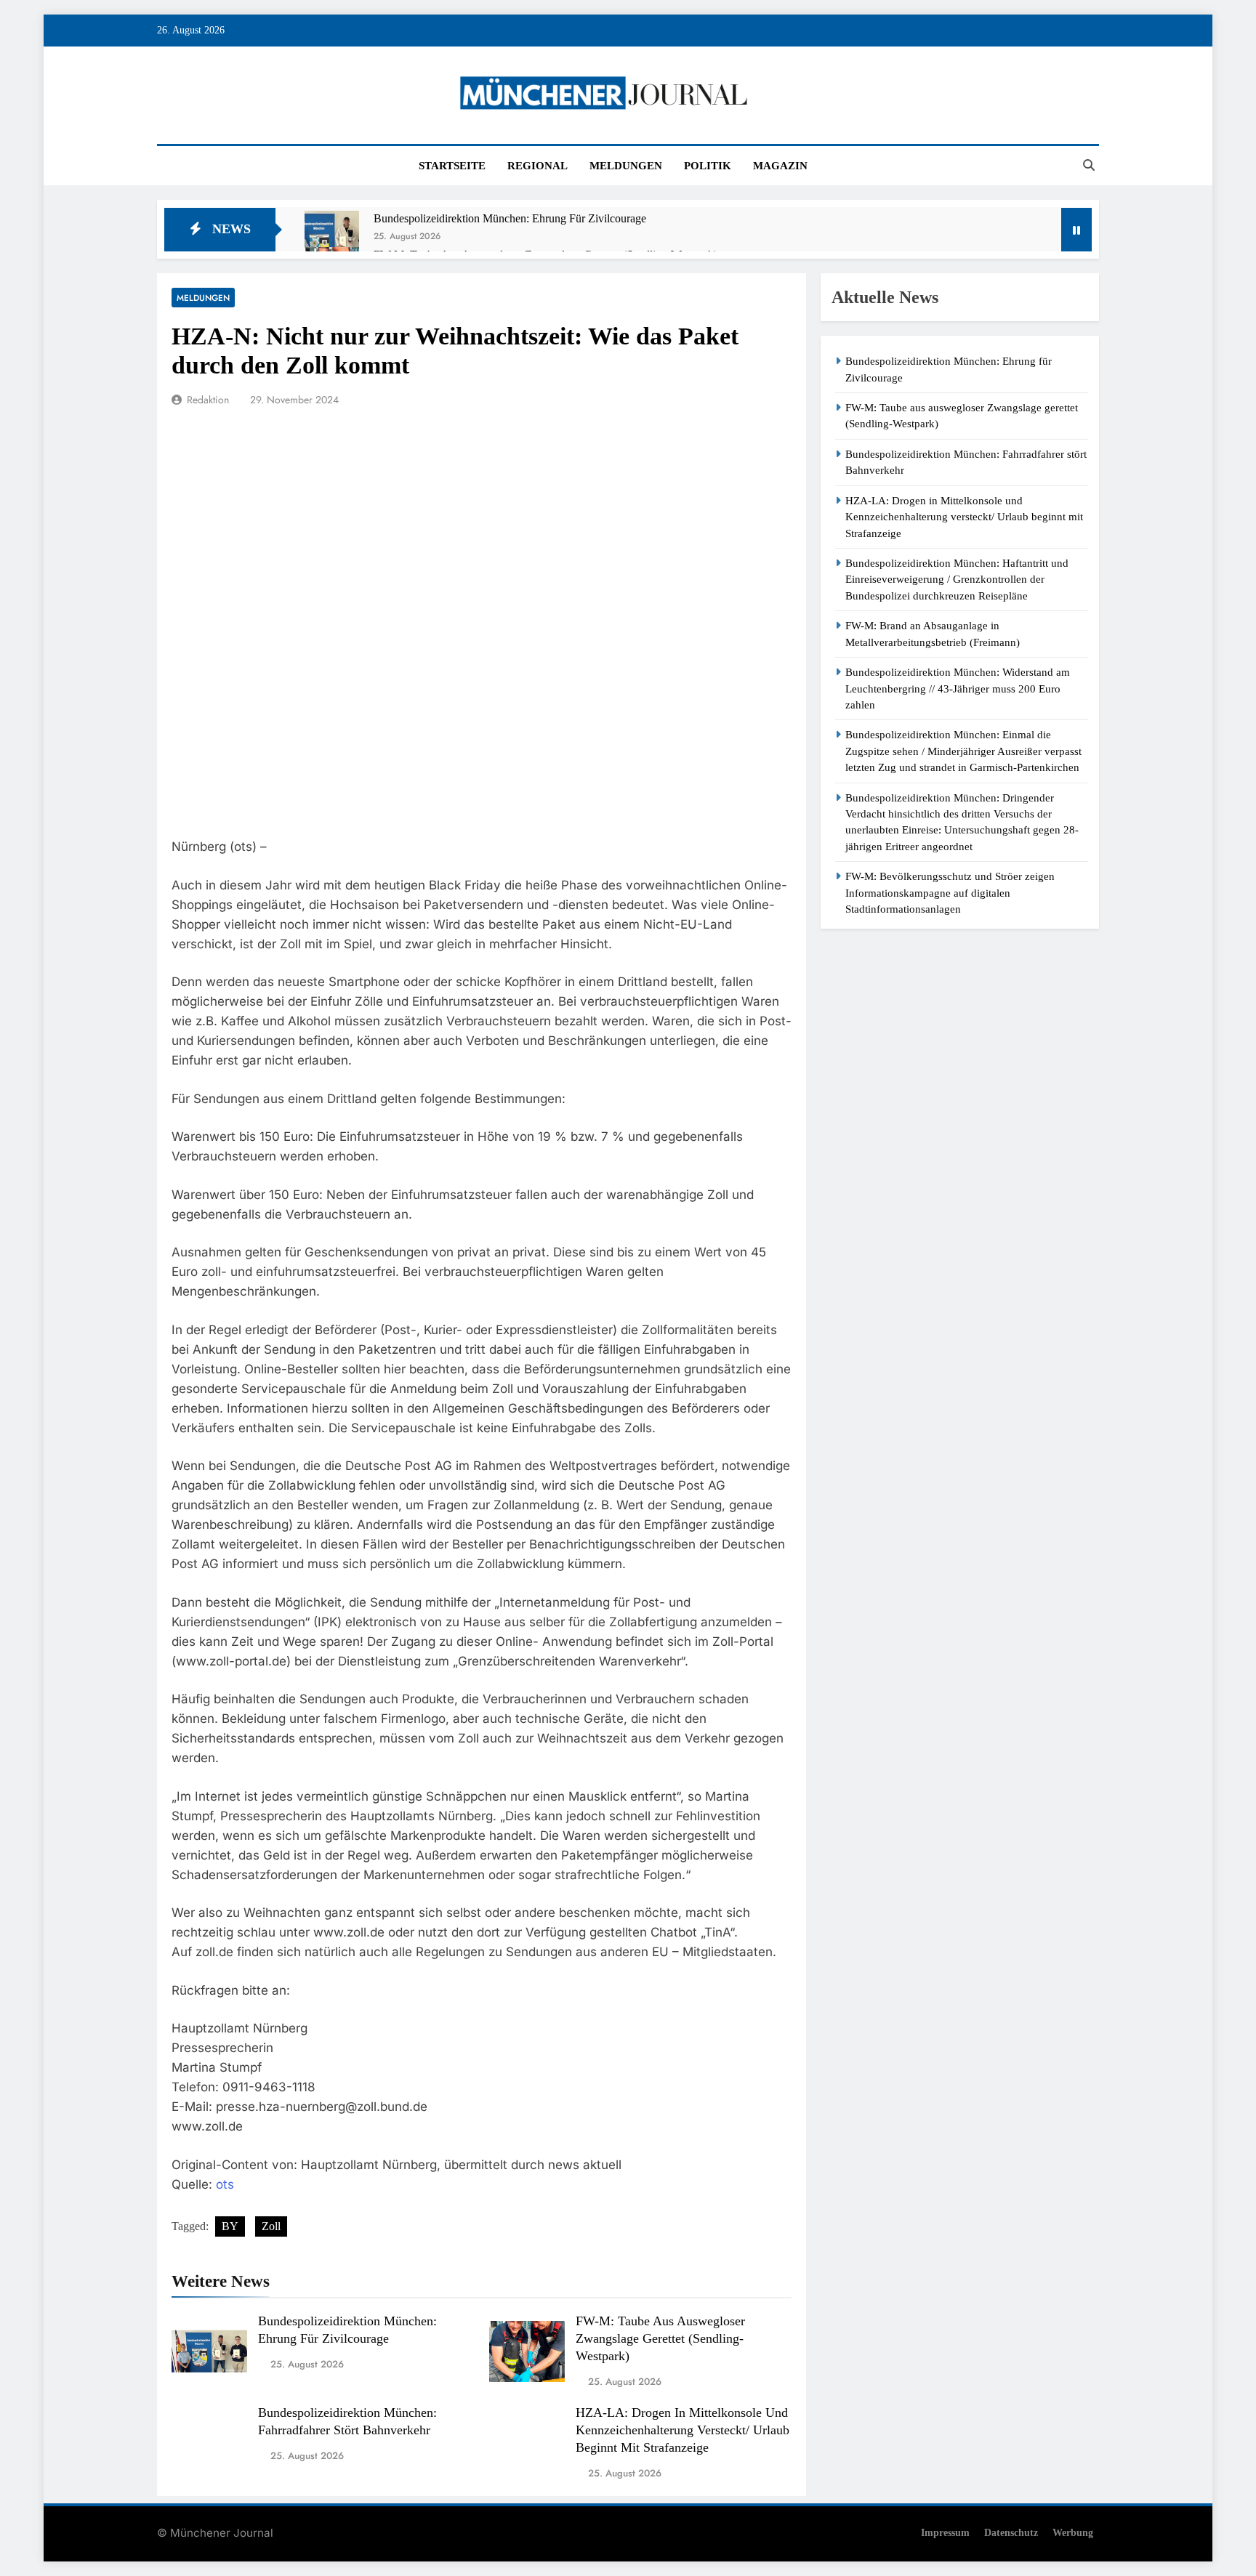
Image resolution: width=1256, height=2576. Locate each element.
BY (230, 2226)
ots (225, 2184)
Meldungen (626, 166)
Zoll (271, 2226)
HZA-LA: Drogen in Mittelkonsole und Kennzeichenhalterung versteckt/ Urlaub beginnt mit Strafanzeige (683, 2430)
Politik (708, 166)
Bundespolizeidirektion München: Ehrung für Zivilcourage (510, 218)
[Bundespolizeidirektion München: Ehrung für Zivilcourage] (332, 238)
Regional (538, 166)
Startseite (452, 166)
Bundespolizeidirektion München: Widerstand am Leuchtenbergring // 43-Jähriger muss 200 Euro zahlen (958, 689)
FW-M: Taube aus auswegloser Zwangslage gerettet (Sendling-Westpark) (660, 2338)
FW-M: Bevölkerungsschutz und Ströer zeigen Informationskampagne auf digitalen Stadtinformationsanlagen (950, 893)
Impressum (945, 2532)
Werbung (1073, 2532)
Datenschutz (1011, 2532)
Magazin (780, 166)
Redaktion (208, 400)
